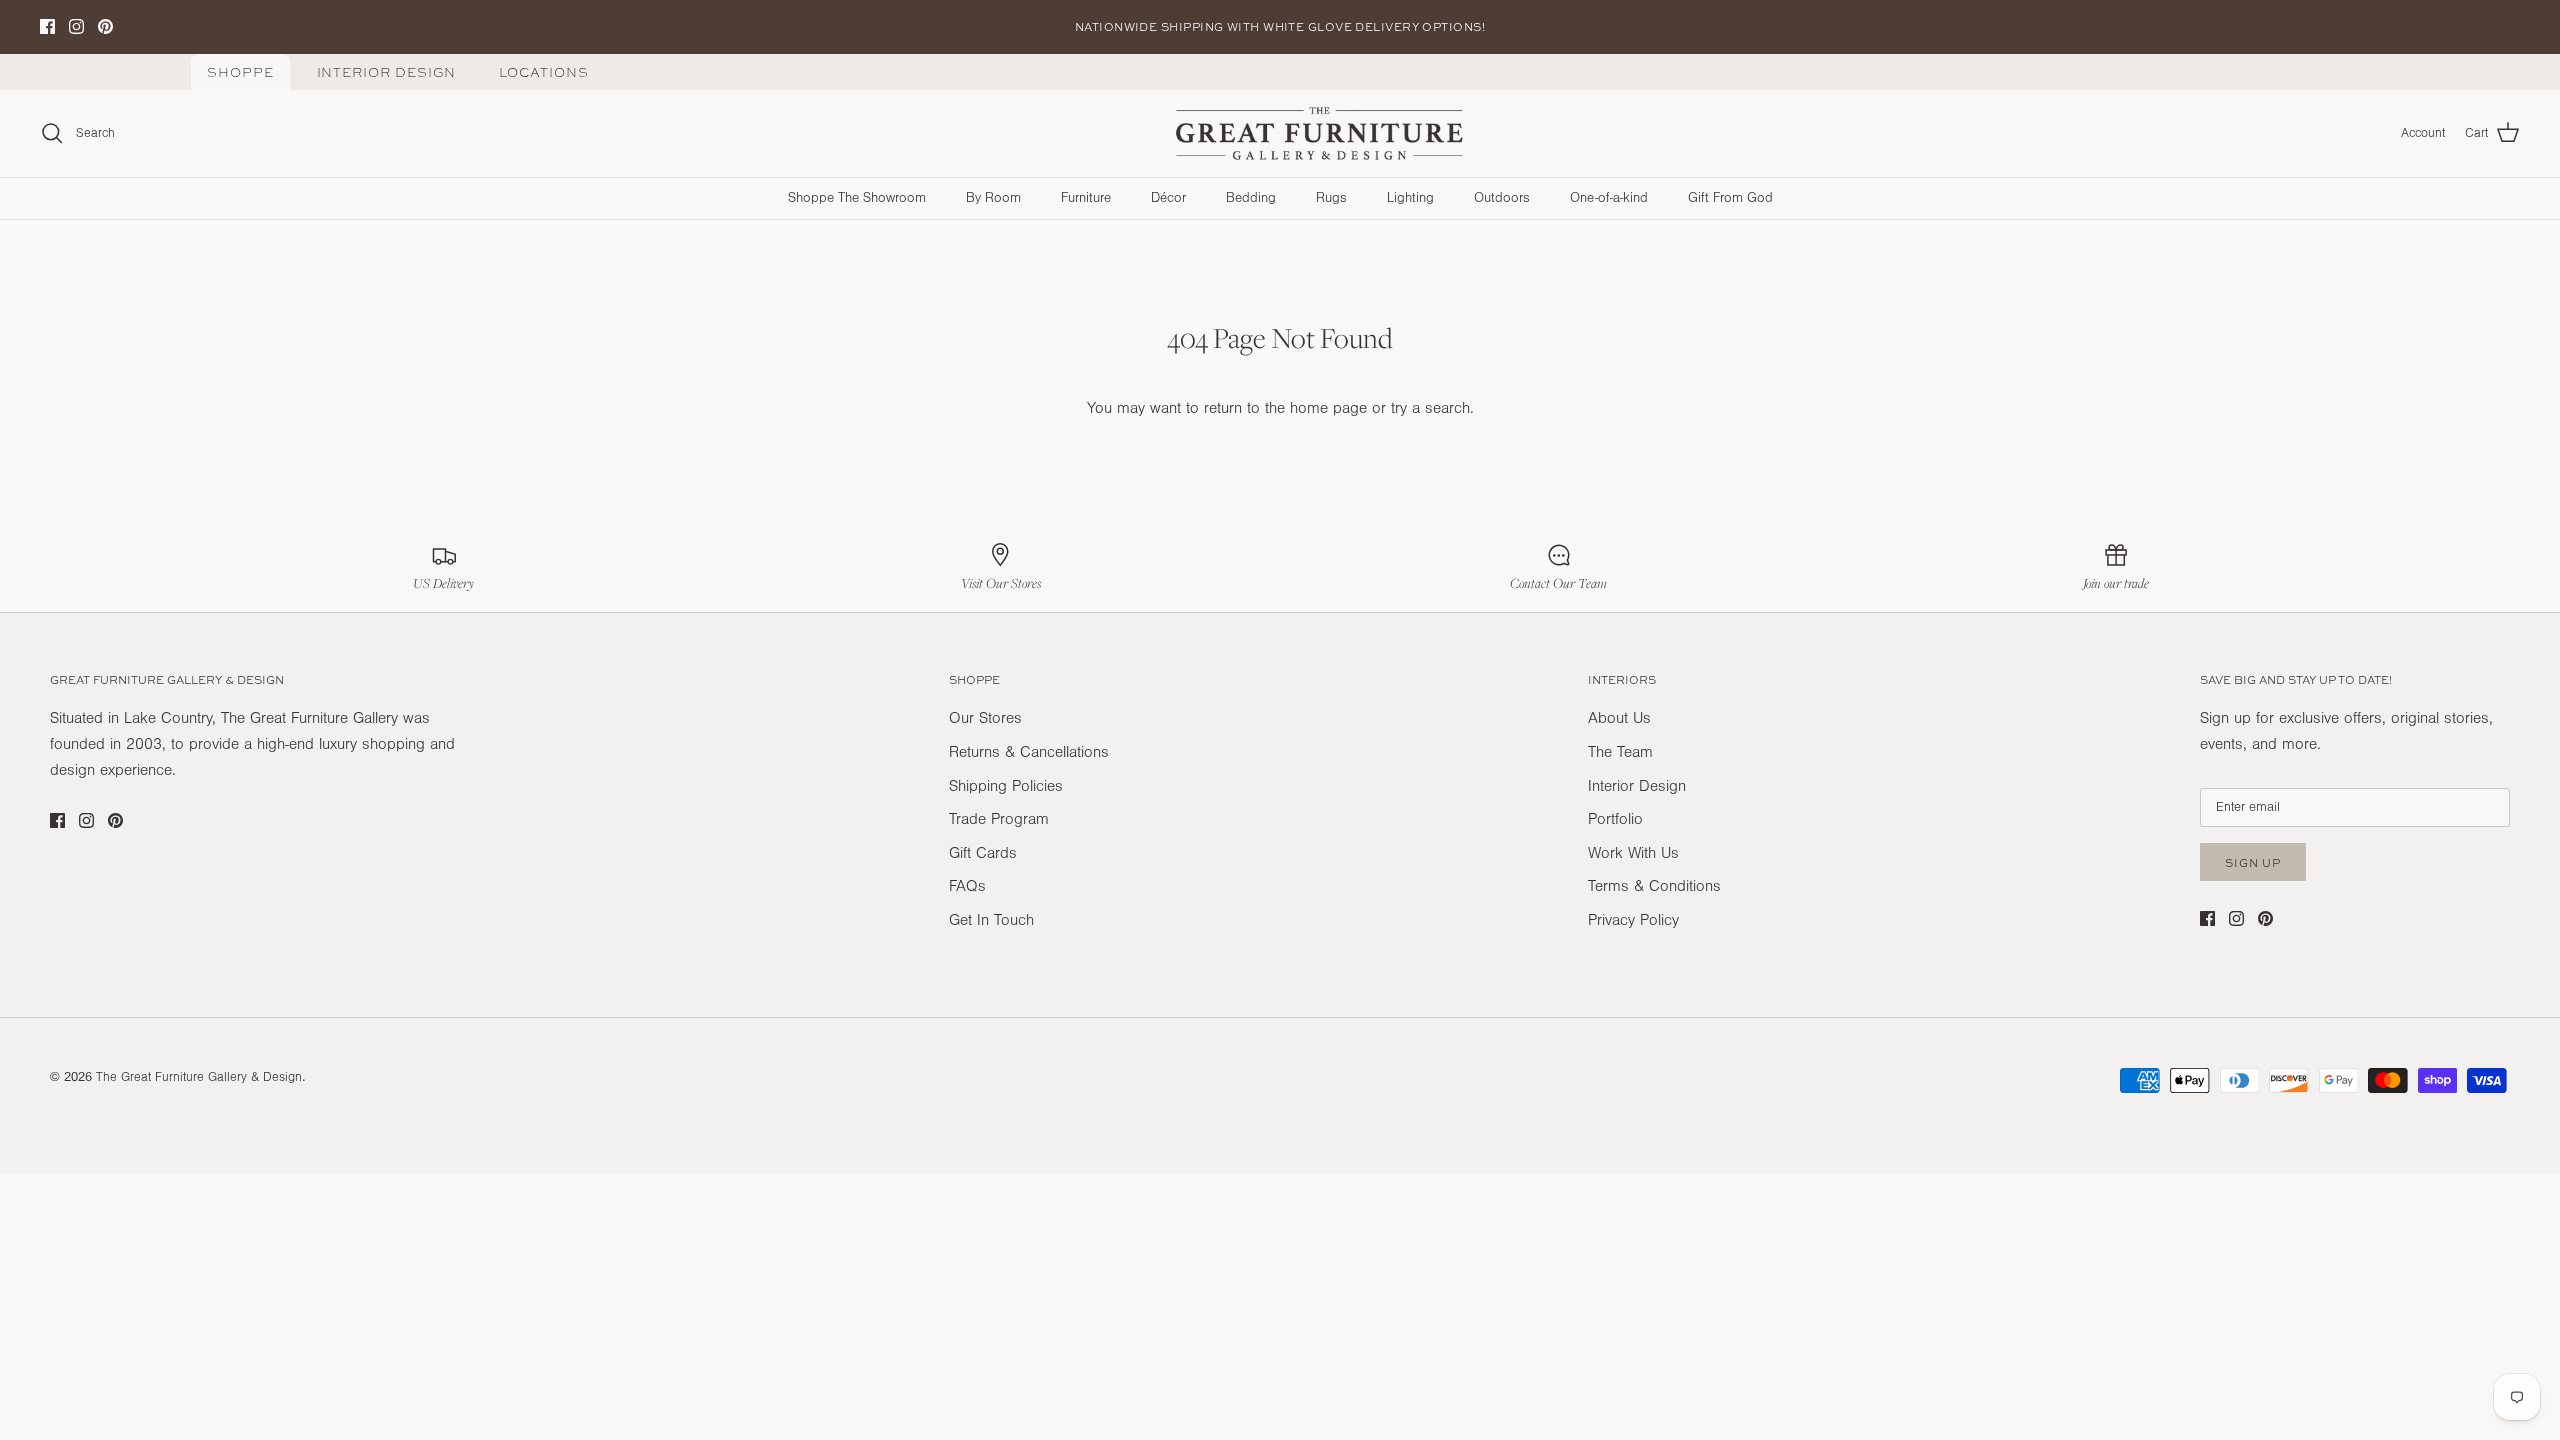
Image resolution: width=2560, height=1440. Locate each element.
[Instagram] (76, 26)
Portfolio (1615, 819)
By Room (993, 198)
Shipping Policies (1006, 786)
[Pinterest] (105, 26)
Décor (1168, 198)
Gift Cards (983, 853)
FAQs (967, 886)
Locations (543, 72)
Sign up (2253, 862)
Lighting (1410, 198)
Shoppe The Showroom (857, 198)
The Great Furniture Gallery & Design (199, 1077)
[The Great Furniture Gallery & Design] (1320, 134)
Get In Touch (991, 920)
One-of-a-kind (1609, 198)
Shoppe (240, 72)
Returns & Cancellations (1029, 752)
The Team (1620, 752)
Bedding (1251, 198)
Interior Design (387, 72)
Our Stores (985, 718)
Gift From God (1730, 198)
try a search (1430, 408)
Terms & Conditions (1654, 886)
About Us (1619, 718)
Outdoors (1502, 198)
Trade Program (999, 819)
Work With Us (1633, 853)
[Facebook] (47, 26)
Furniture (1086, 198)
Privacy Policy (1633, 920)
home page (1328, 408)
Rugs (1331, 198)
